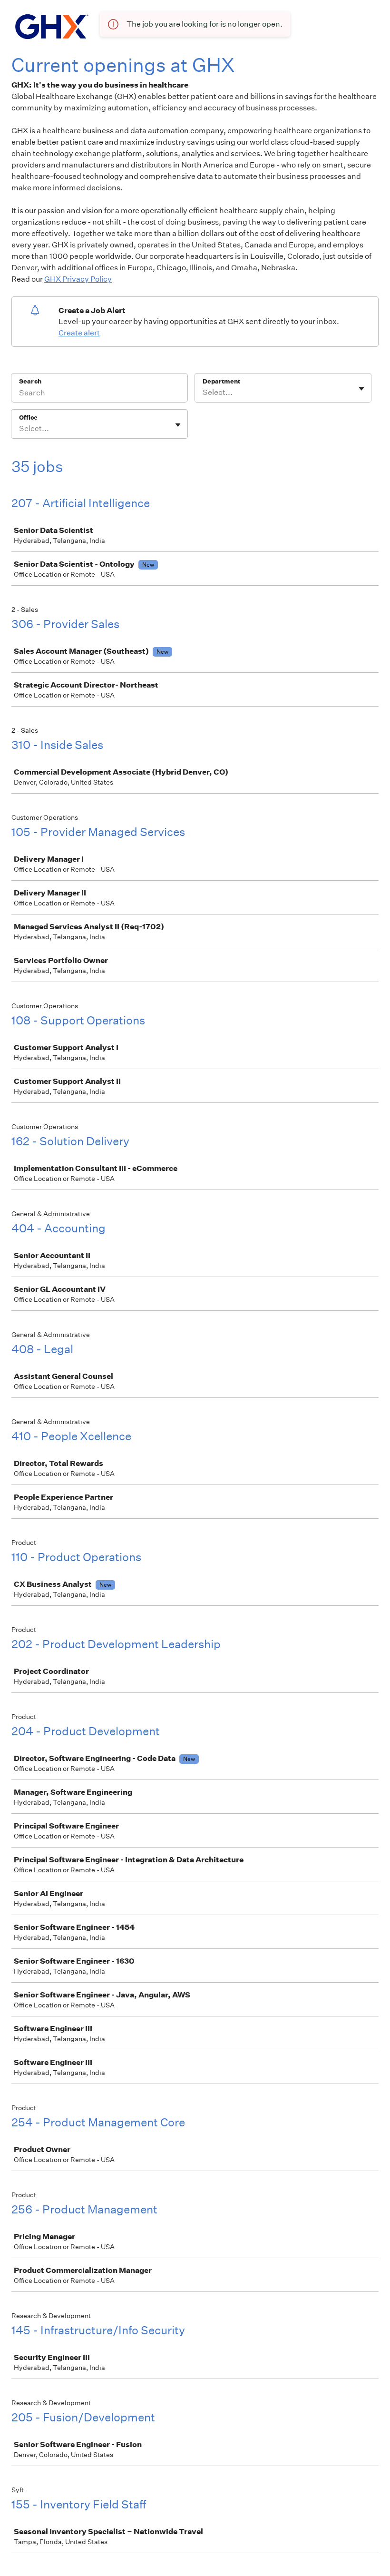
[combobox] (203, 393)
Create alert (79, 333)
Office (28, 418)
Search (30, 381)
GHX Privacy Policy (78, 279)
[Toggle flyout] (361, 389)
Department (221, 381)
